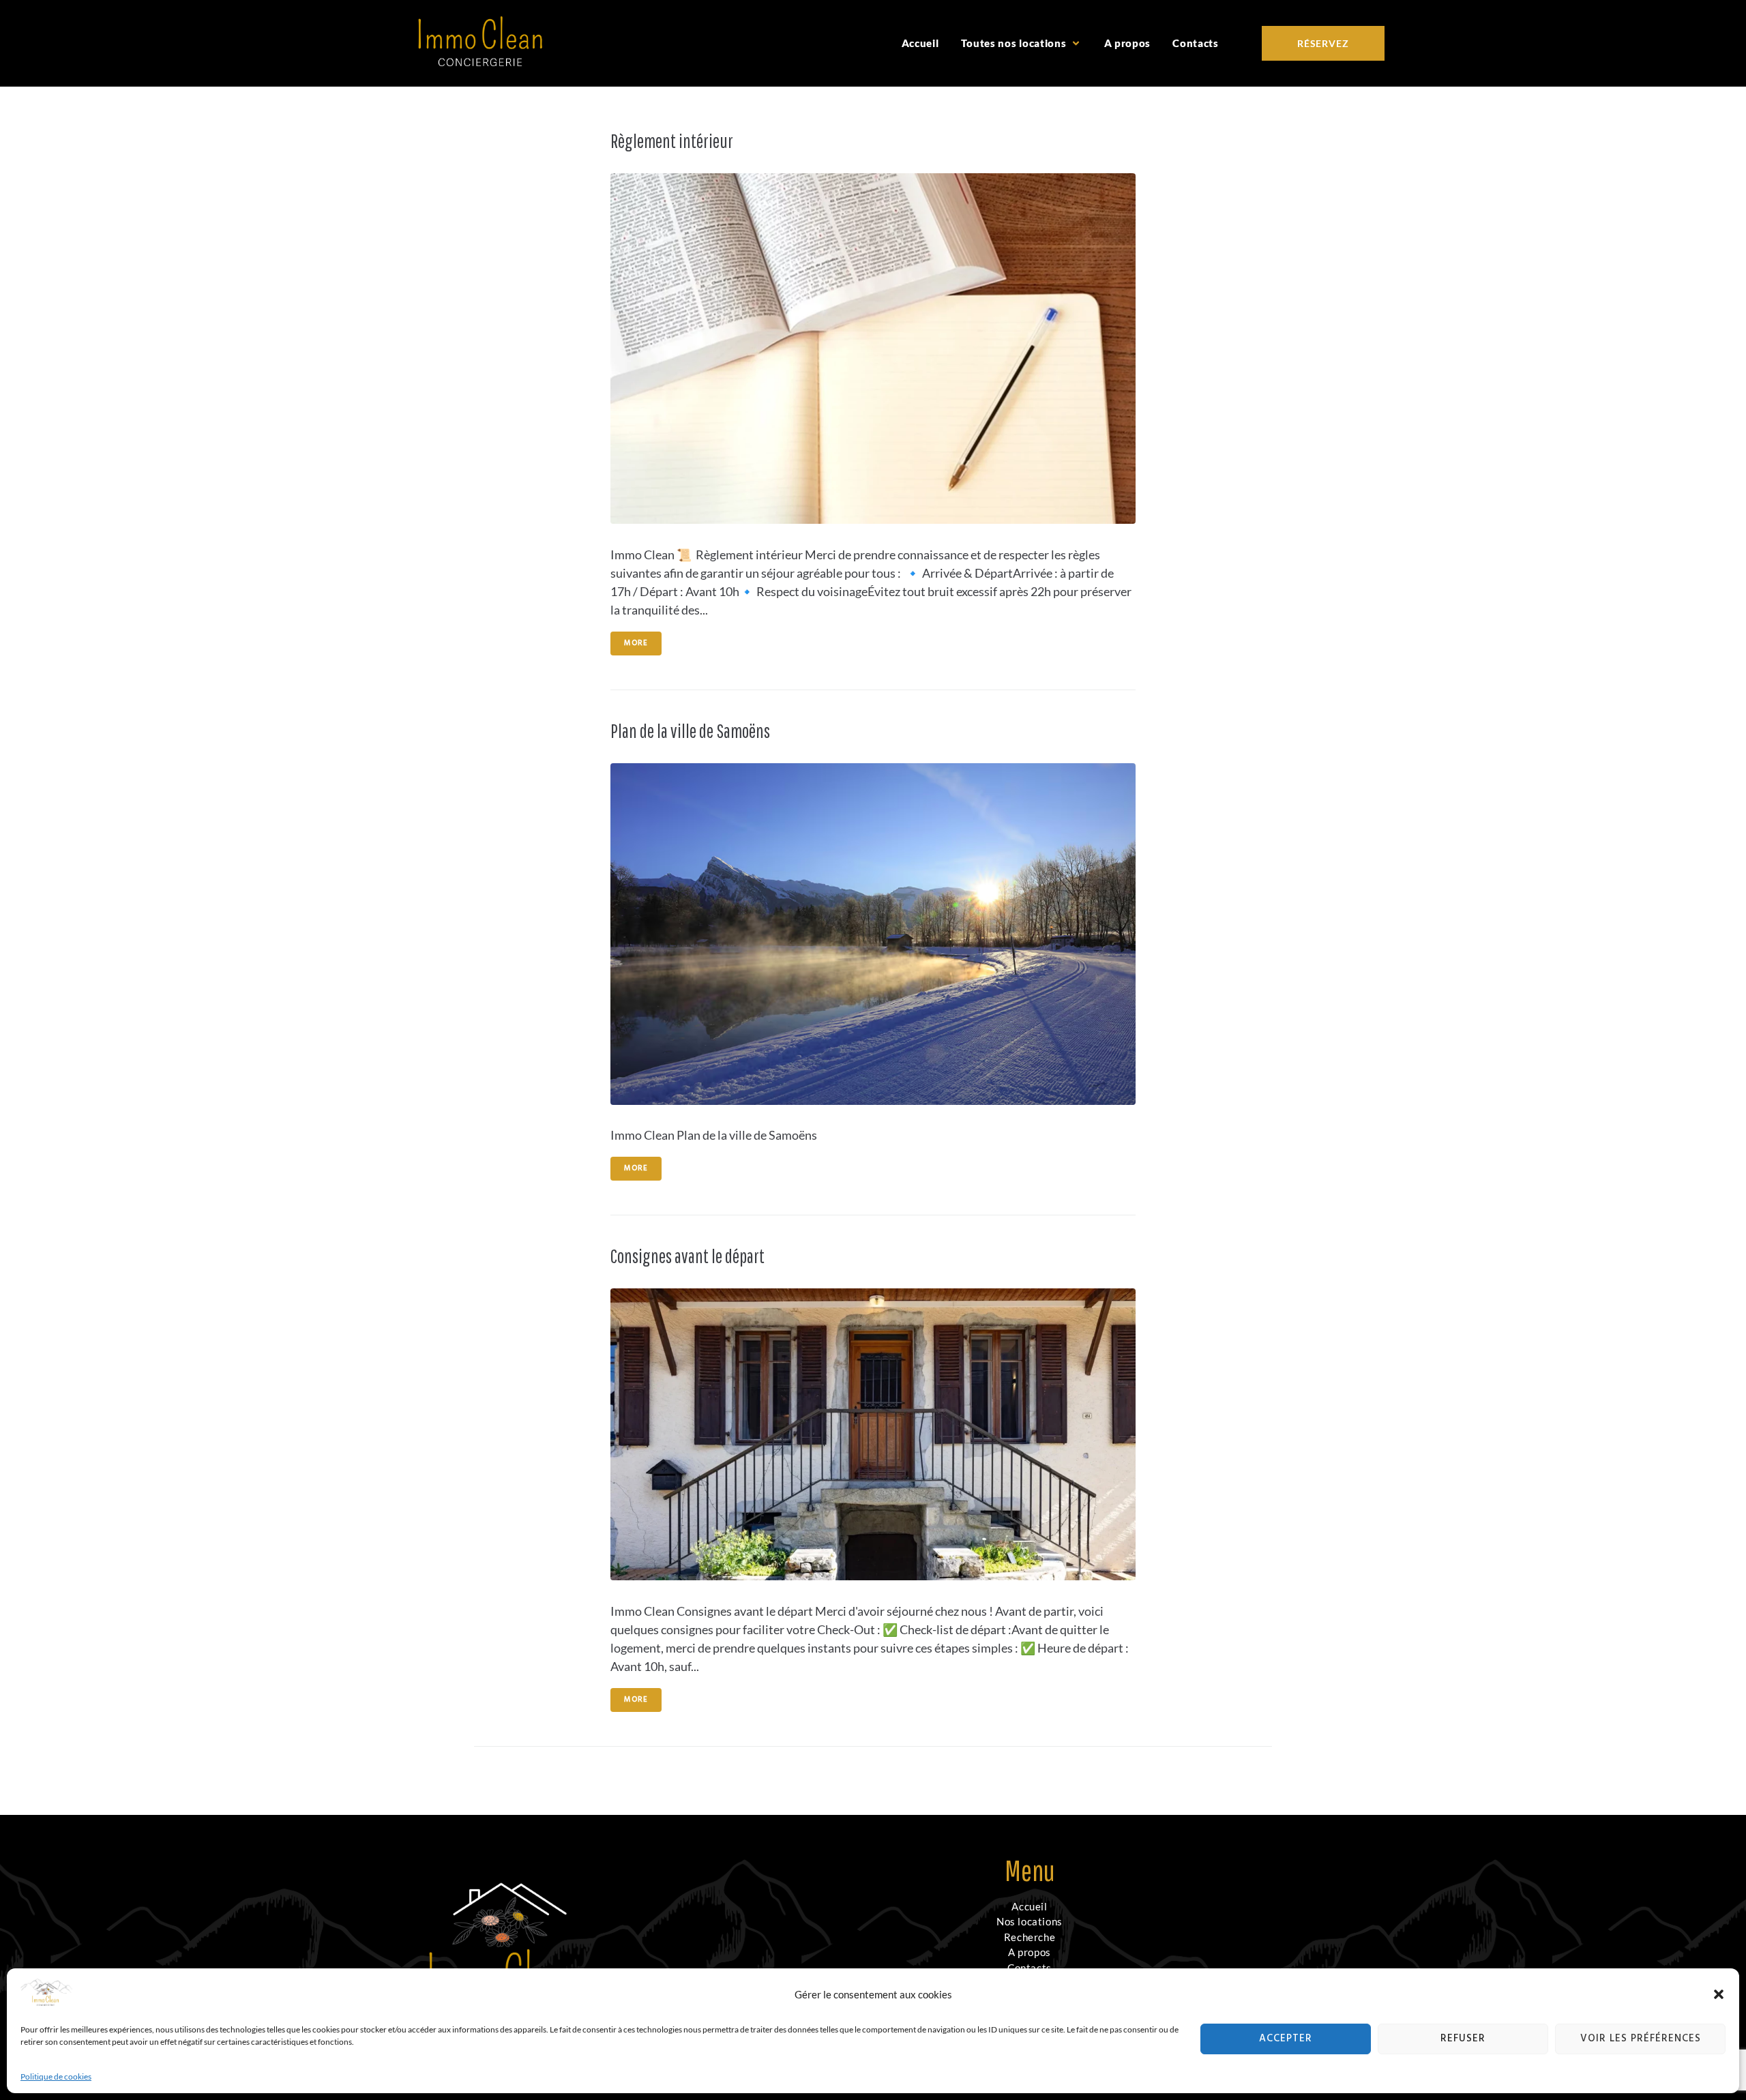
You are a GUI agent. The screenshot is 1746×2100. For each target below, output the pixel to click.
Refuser (1463, 2039)
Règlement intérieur (672, 141)
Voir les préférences (1641, 2039)
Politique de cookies (56, 2076)
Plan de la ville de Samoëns (690, 731)
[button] (1719, 1994)
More (636, 643)
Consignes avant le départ (687, 1256)
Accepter (1286, 2039)
